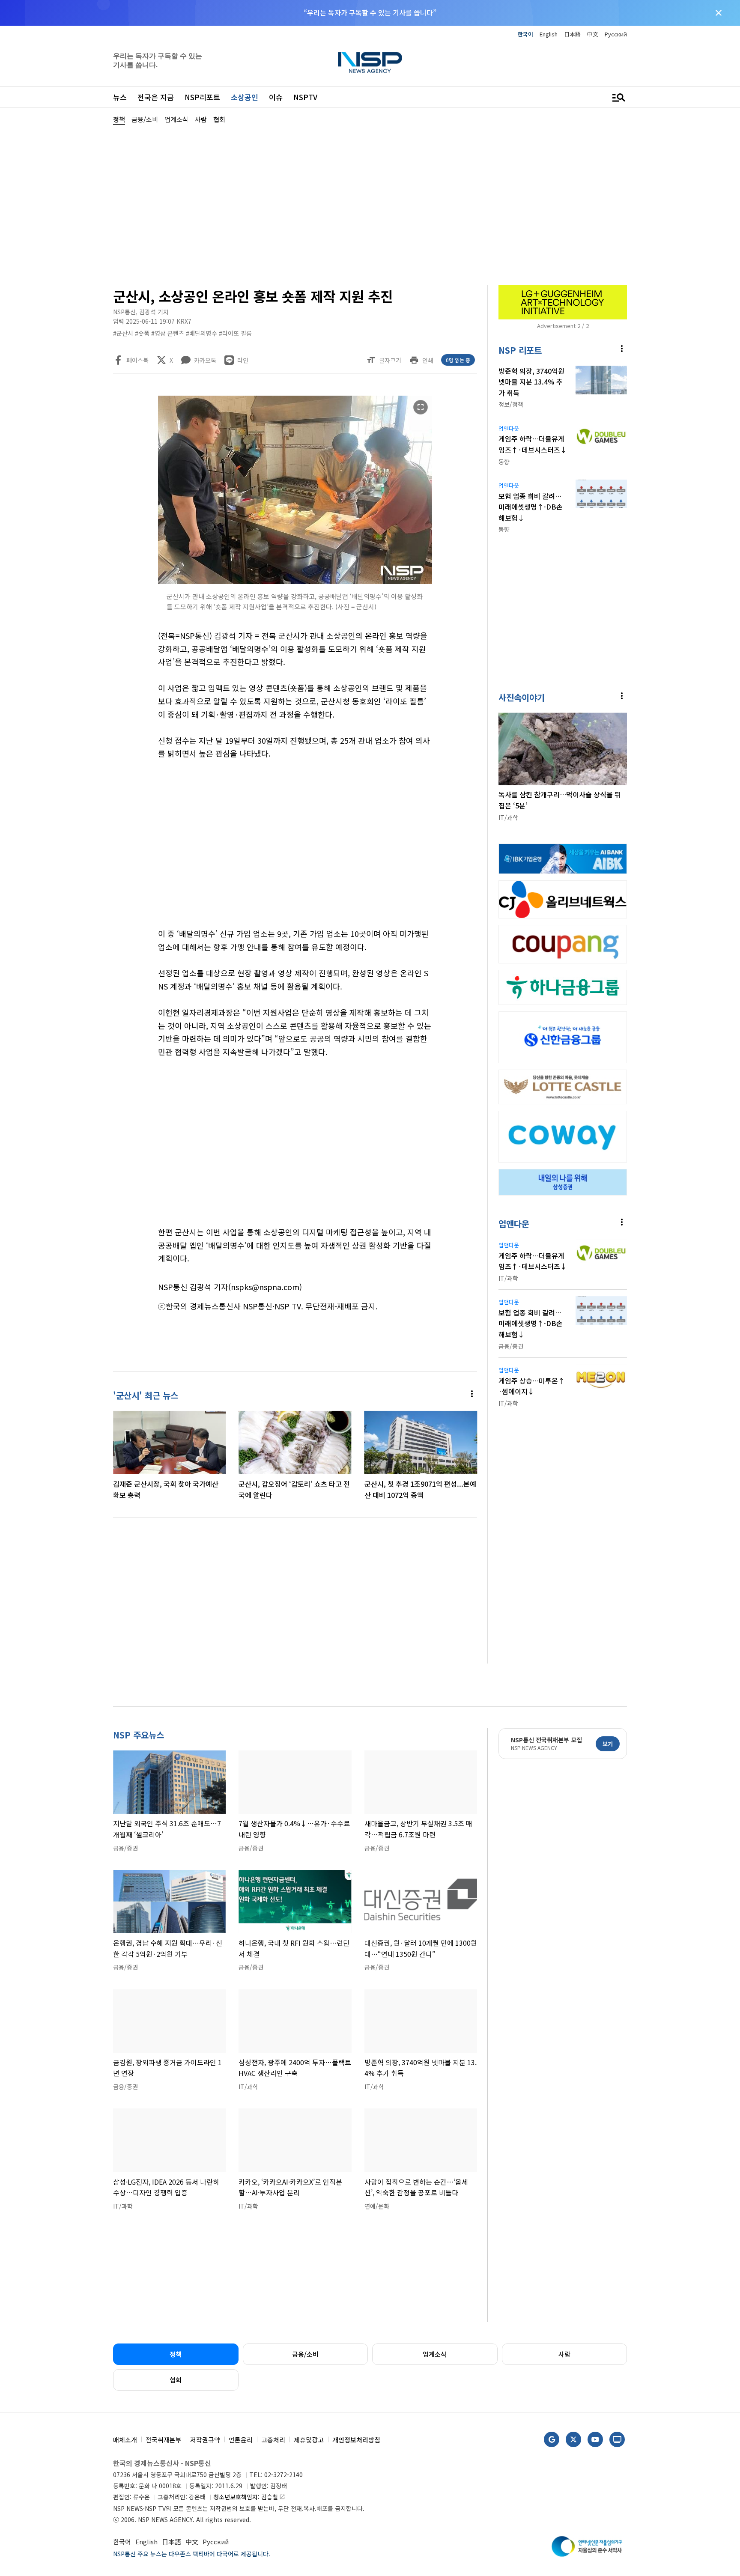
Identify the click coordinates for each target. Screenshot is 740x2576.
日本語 (572, 34)
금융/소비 (305, 2354)
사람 (564, 2354)
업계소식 (435, 2354)
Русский (616, 34)
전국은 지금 (156, 97)
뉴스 (120, 97)
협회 (176, 2380)
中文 (593, 34)
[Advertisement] (672, 382)
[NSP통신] (370, 62)
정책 (176, 2354)
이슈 (276, 97)
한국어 (525, 34)
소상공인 (245, 97)
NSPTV (305, 97)
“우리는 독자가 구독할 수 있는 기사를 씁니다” (370, 12)
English (549, 34)
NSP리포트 (202, 97)
